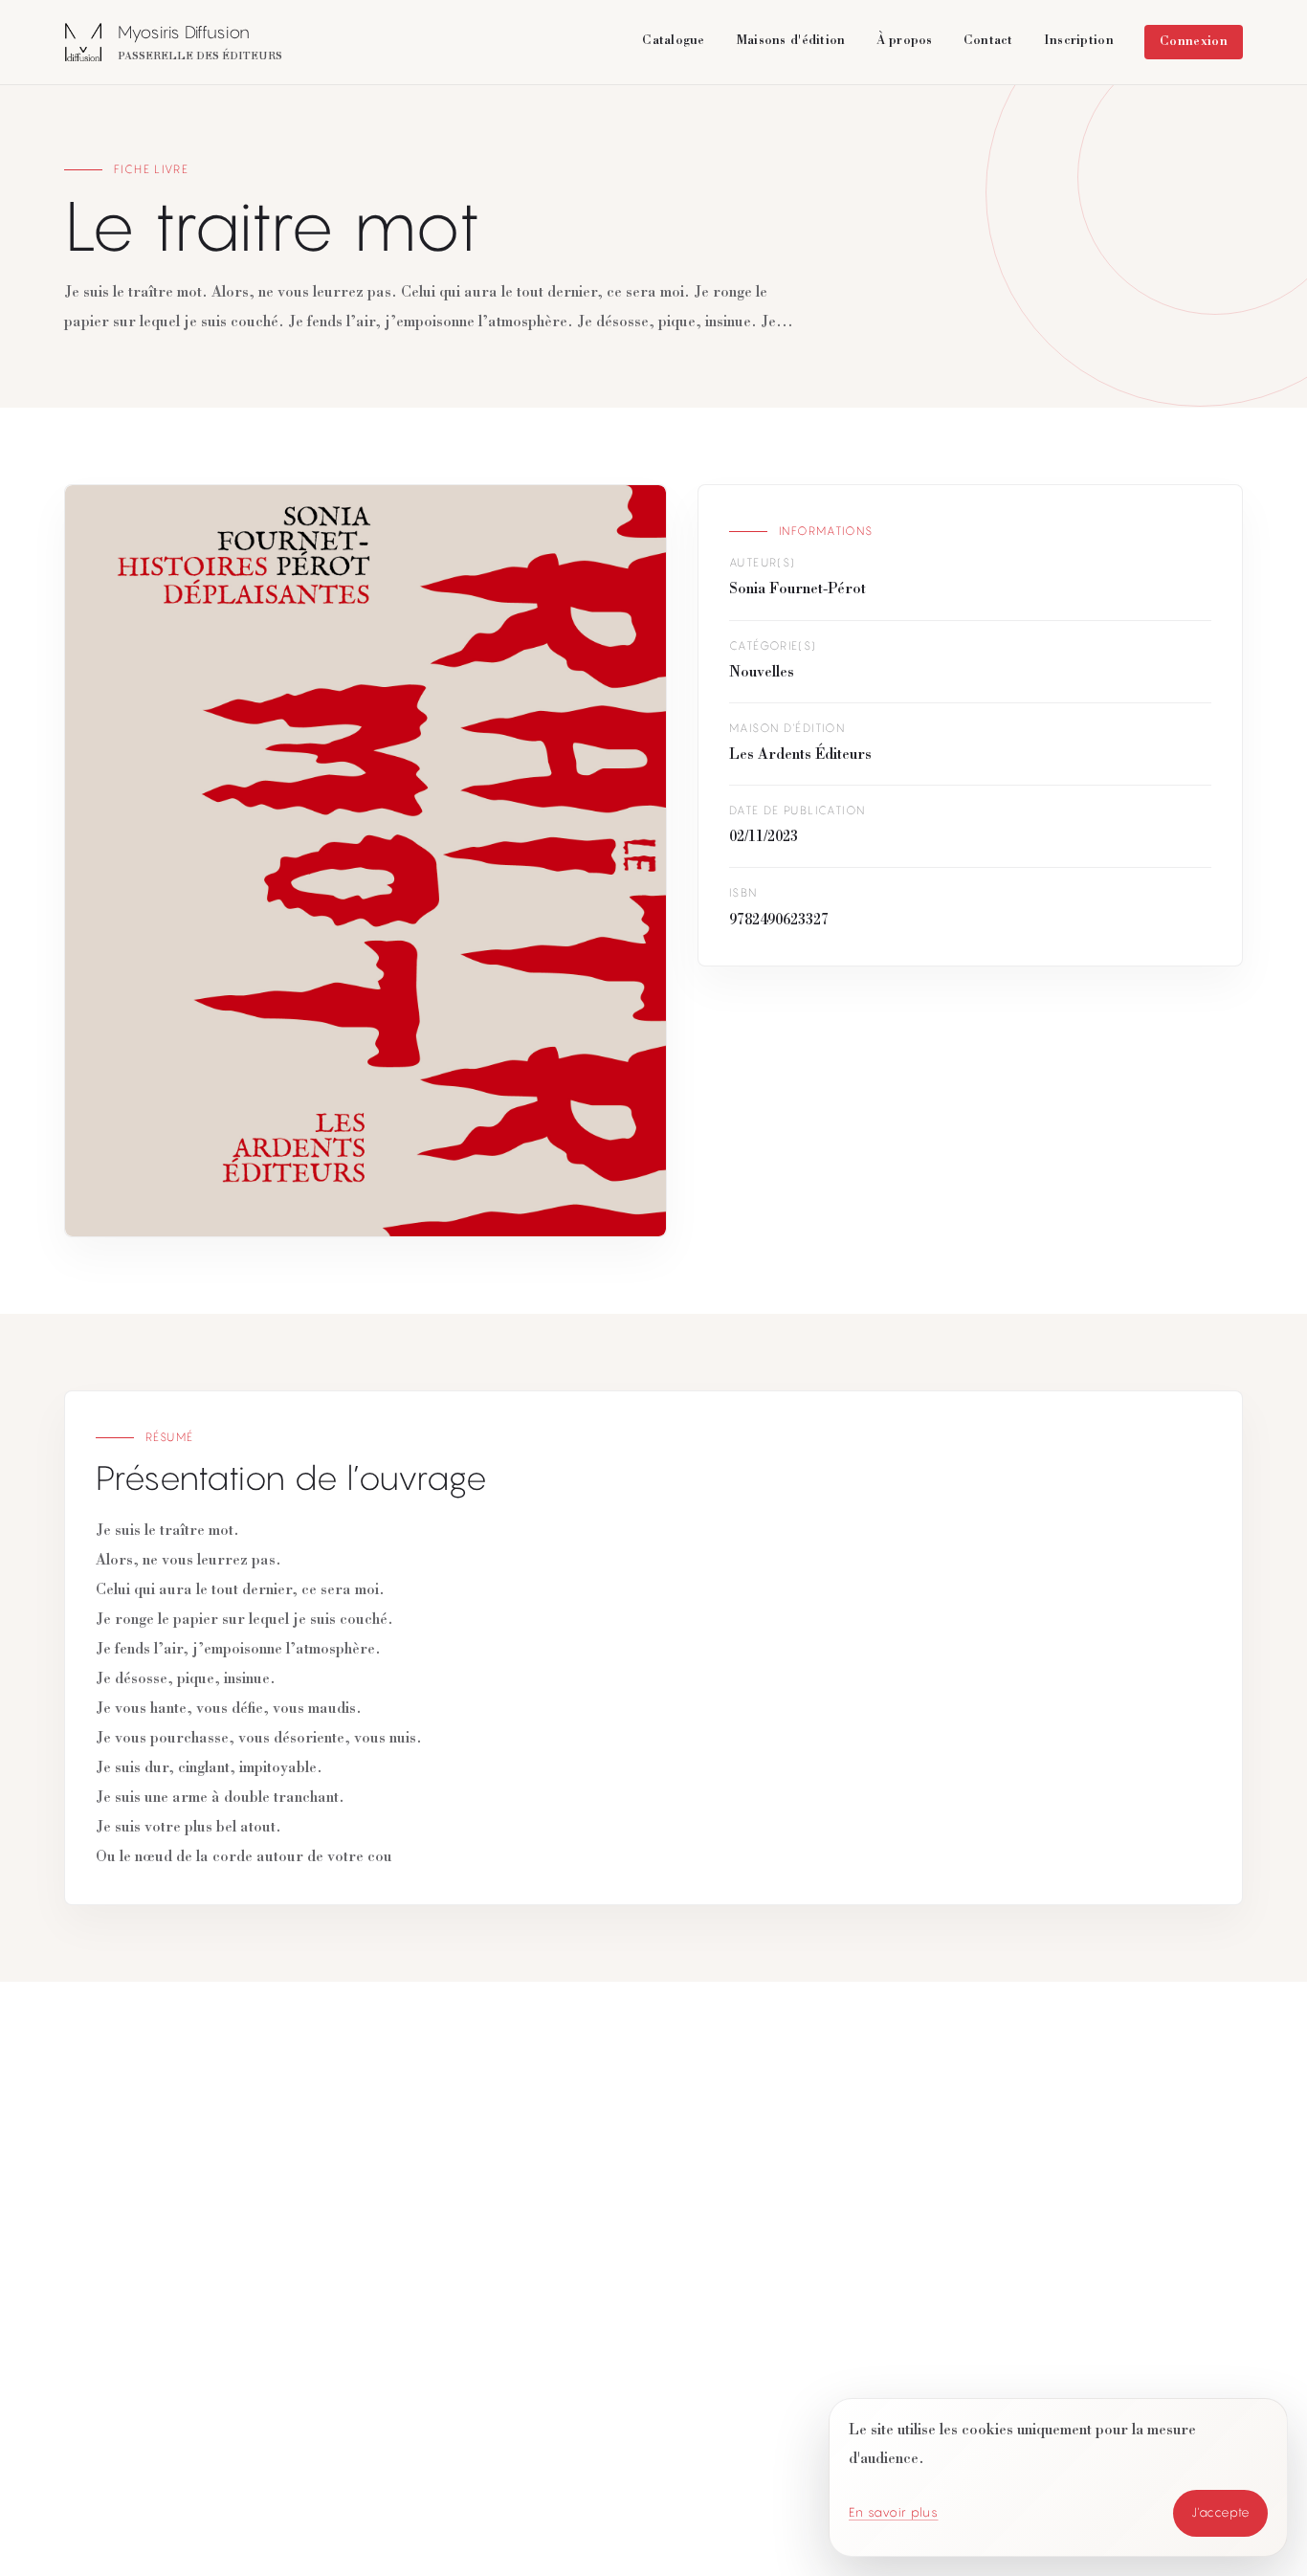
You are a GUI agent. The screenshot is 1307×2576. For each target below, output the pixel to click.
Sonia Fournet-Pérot (797, 590)
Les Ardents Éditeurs (800, 756)
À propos (905, 41)
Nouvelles (762, 674)
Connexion (1194, 42)
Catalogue (674, 41)
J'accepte (1221, 2512)
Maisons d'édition (791, 41)
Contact (988, 41)
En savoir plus (894, 2512)
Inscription (1079, 41)
